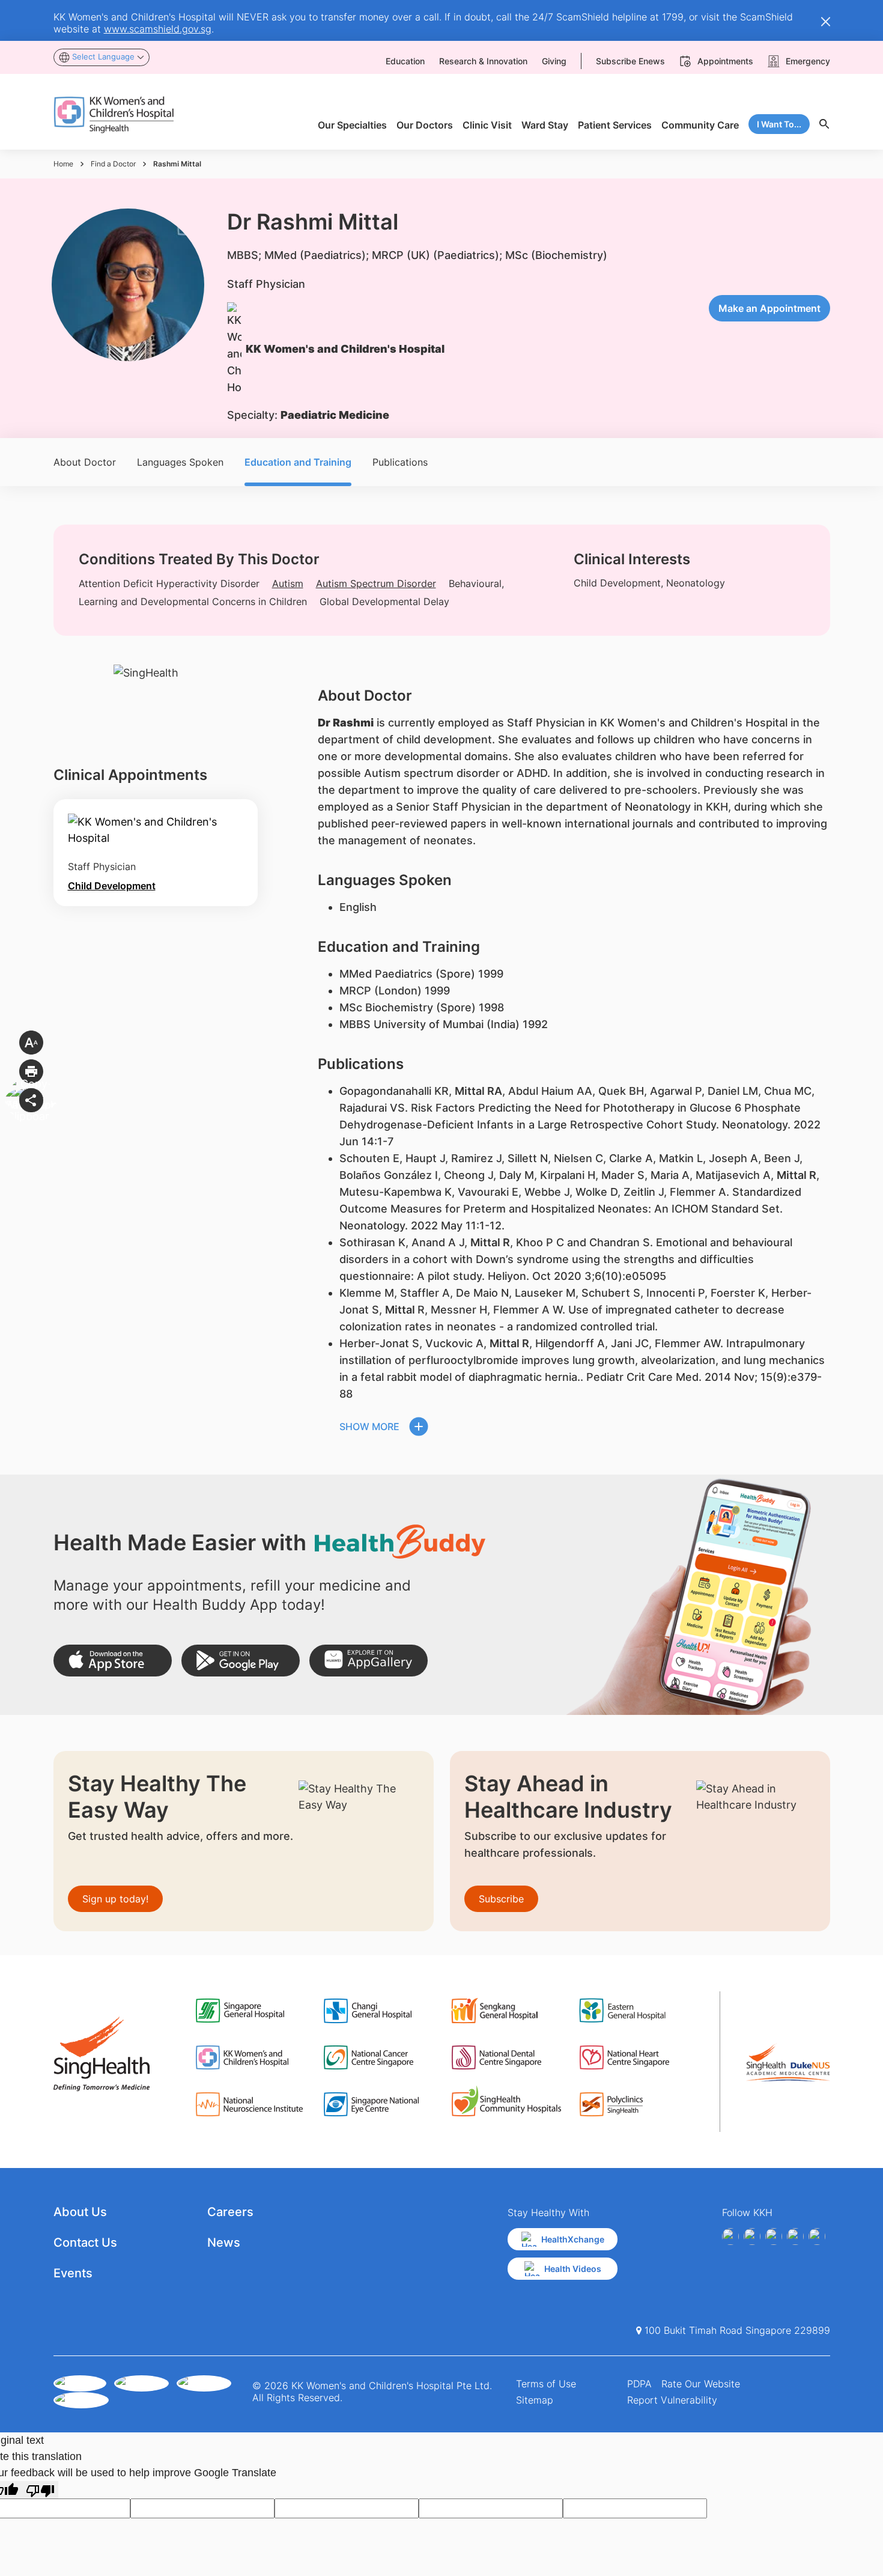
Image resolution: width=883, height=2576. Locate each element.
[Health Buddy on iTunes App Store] (113, 1661)
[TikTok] (817, 2236)
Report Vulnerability (672, 2400)
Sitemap (535, 2400)
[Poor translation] (40, 2490)
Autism (288, 583)
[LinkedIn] (795, 2236)
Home (63, 164)
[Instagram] (774, 2236)
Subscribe (501, 1899)
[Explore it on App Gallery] (369, 1661)
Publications (400, 462)
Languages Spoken (180, 462)
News (224, 2243)
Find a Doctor (113, 164)
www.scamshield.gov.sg (158, 29)
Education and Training (298, 462)
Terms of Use (546, 2384)
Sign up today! (115, 1899)
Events (73, 2273)
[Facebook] (730, 2236)
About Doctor (85, 462)
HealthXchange (573, 2239)
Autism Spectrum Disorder (376, 583)
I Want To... (779, 124)
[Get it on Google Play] (241, 1661)
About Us (80, 2212)
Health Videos (573, 2269)
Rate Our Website (701, 2384)
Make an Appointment (769, 308)
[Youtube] (752, 2236)
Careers (230, 2212)
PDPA (639, 2384)
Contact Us (85, 2243)
